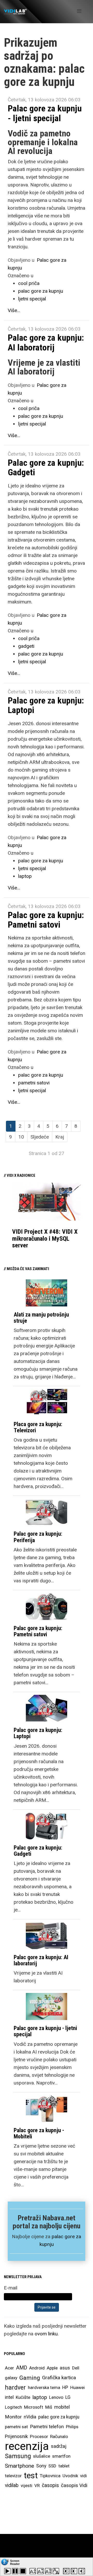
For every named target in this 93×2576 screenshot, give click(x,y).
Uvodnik (70, 2476)
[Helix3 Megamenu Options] (79, 11)
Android (37, 2368)
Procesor (39, 2436)
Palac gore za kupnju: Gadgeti (46, 467)
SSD (52, 2466)
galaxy (11, 2378)
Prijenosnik (16, 2436)
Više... (14, 310)
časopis (50, 2485)
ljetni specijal (32, 299)
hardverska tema (44, 2387)
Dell (76, 2368)
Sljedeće (40, 1137)
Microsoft (34, 2407)
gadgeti (26, 646)
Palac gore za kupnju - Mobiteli (39, 2133)
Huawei (78, 2387)
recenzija (27, 2446)
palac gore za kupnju (41, 291)
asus (65, 2368)
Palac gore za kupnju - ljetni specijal (45, 113)
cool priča (29, 283)
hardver (15, 2387)
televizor (13, 2476)
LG (68, 2397)
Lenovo (56, 2397)
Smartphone (20, 2466)
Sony (41, 2466)
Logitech (13, 2407)
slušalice (42, 2456)
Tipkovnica (50, 2476)
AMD (22, 2368)
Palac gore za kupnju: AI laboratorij (46, 342)
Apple (52, 2368)
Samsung (18, 2456)
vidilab (12, 2485)
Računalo (59, 2436)
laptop (25, 876)
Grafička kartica (59, 2378)
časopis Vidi (74, 2485)
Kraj (60, 1137)
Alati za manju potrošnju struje (41, 1318)
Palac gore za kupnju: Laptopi (46, 705)
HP (65, 2387)
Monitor (13, 2417)
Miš (49, 2407)
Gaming (30, 2378)
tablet (64, 2466)
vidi (83, 2476)
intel (9, 2397)
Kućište (23, 2397)
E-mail (11, 2288)
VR (37, 2485)
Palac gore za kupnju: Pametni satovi (46, 920)
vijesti (26, 2485)
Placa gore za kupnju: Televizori (38, 1427)
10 (21, 1137)
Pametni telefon (47, 2427)
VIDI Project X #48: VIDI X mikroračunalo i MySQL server (45, 1238)
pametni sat (16, 2427)
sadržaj (59, 2446)
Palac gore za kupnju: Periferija (38, 1537)
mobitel (62, 2407)
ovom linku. (47, 2334)
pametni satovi (34, 1083)
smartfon (61, 2456)
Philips (72, 2427)
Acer (9, 2368)
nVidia (30, 2417)
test (31, 2476)
